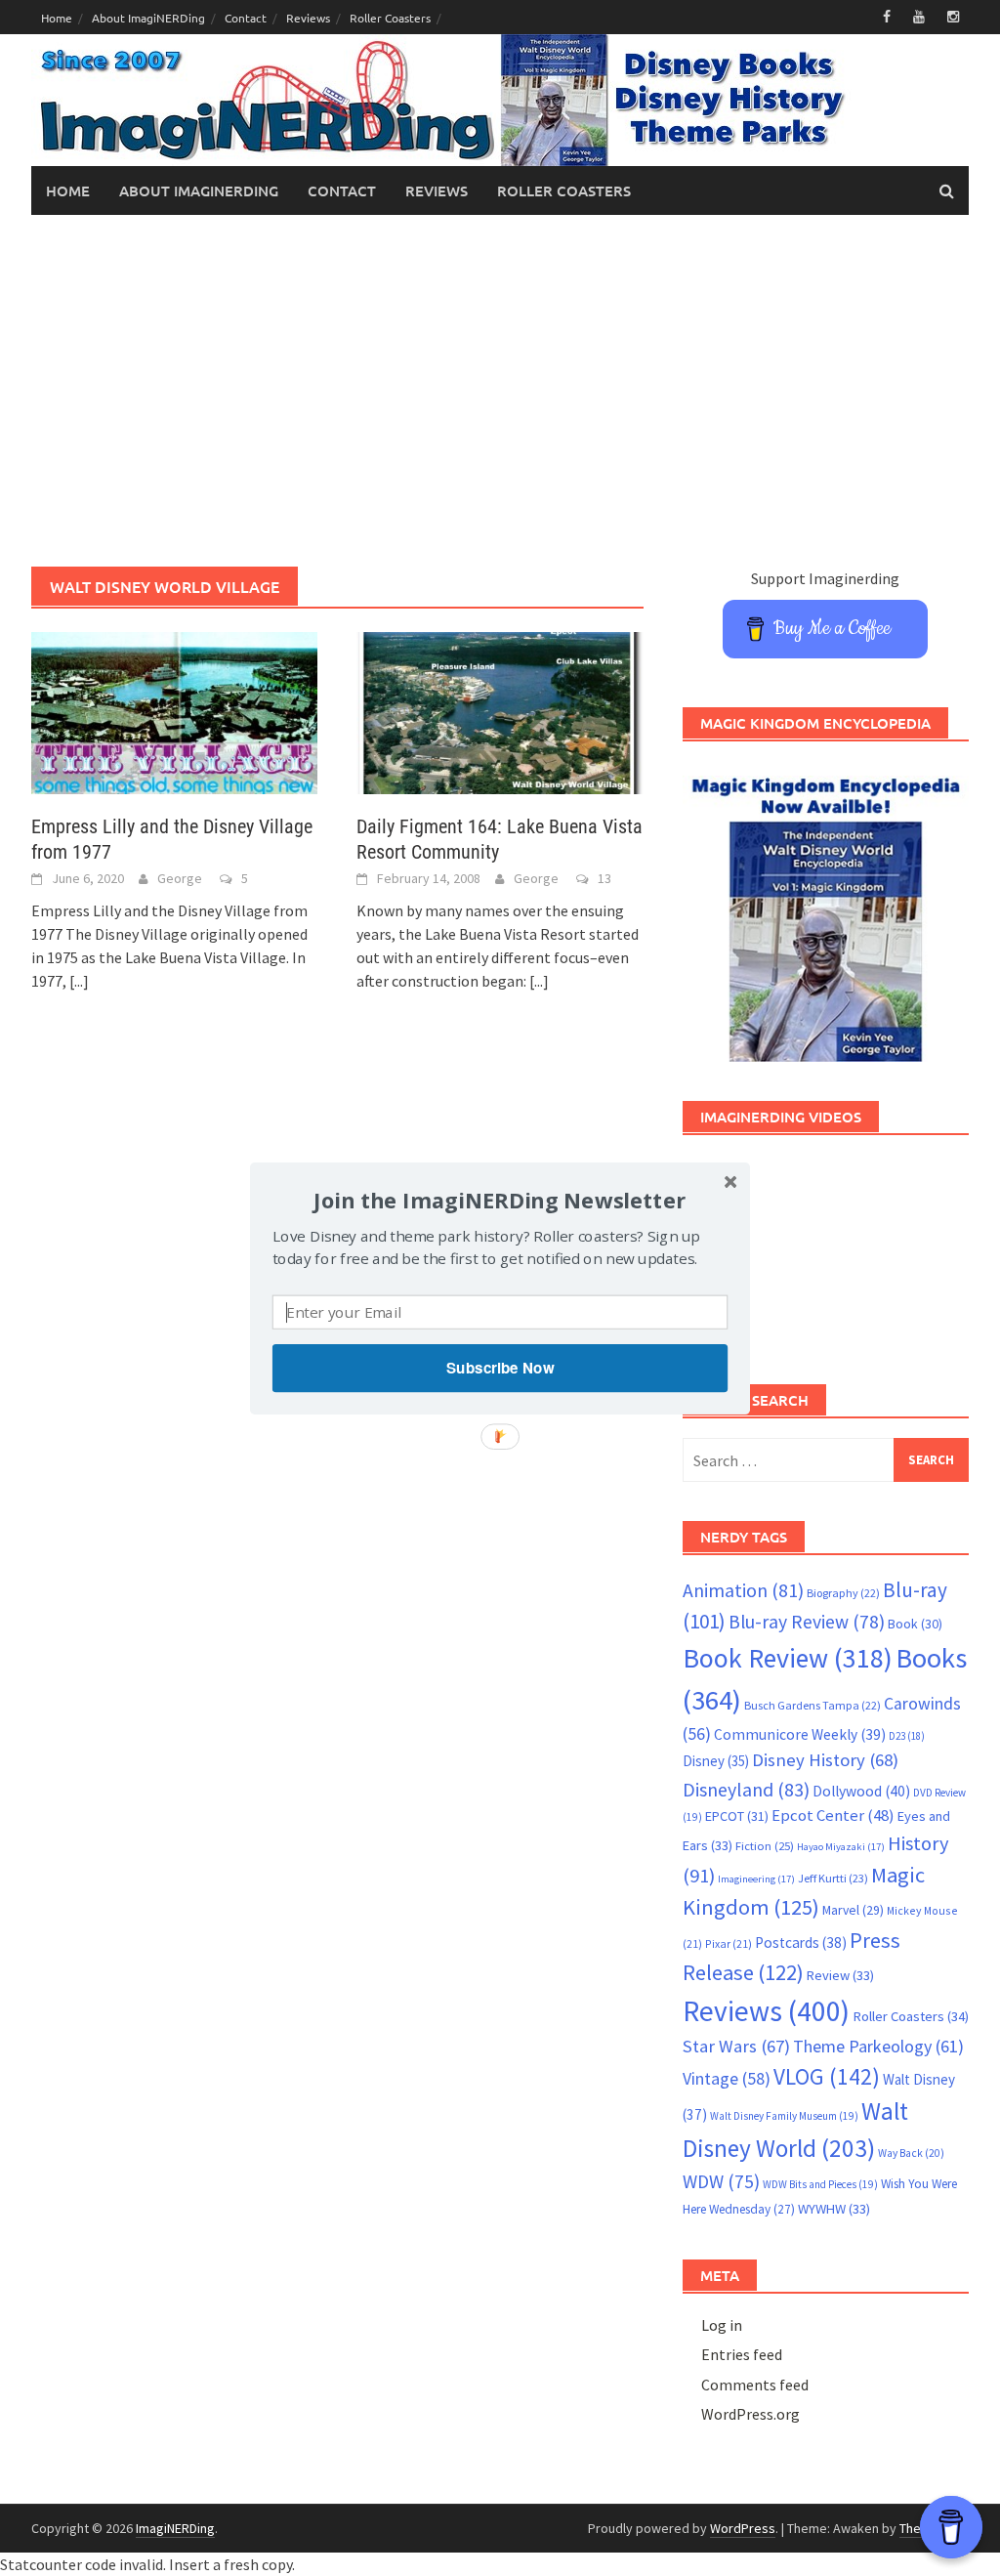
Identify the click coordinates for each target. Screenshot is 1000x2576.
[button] (500, 1199)
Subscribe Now (500, 1368)
